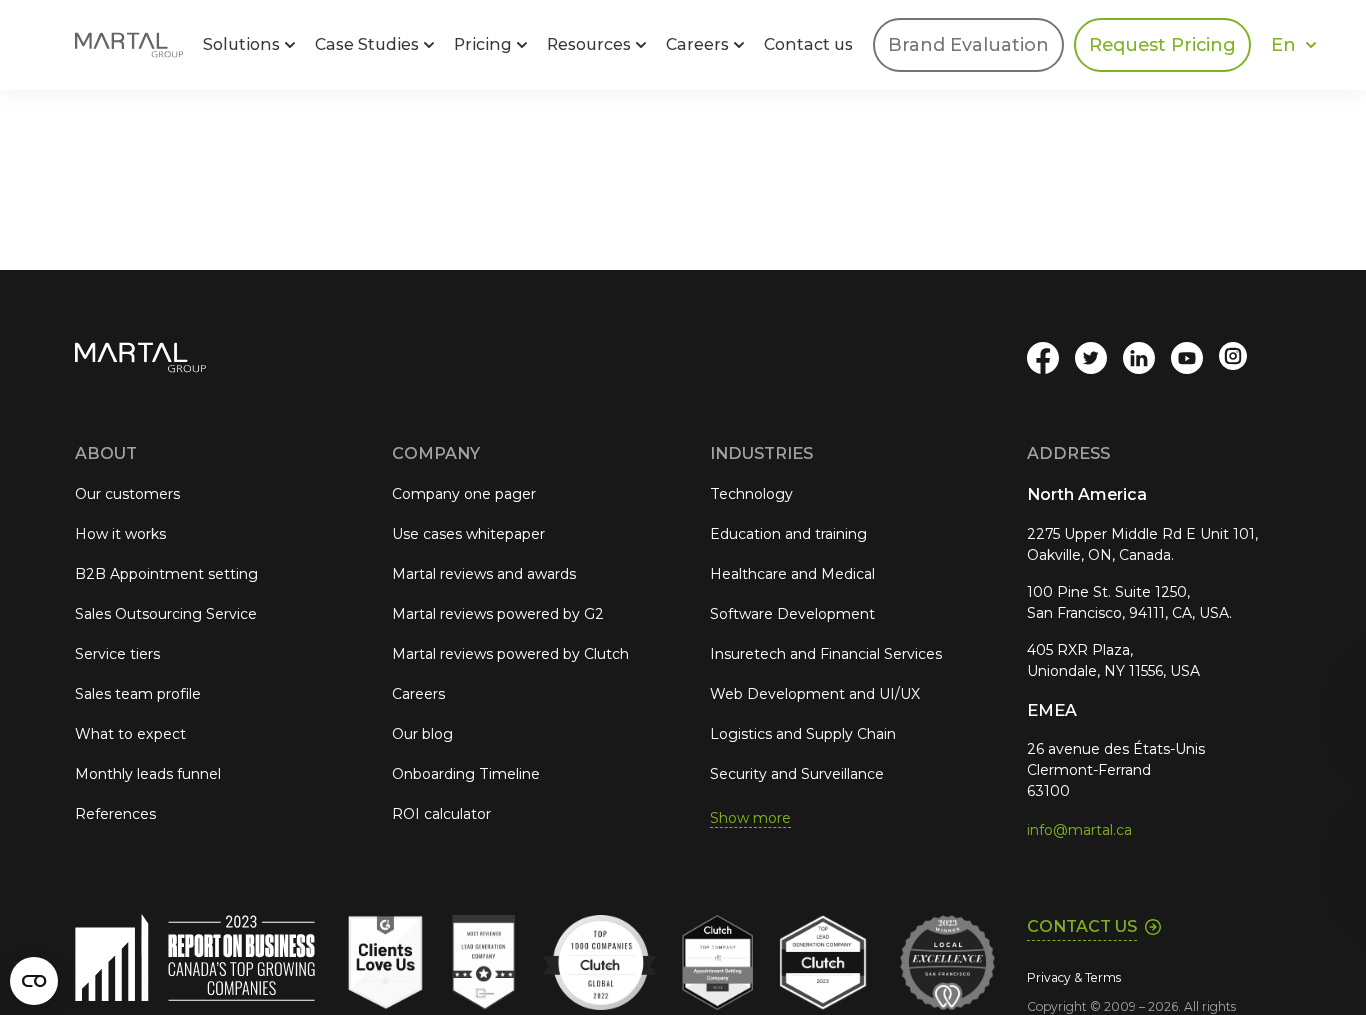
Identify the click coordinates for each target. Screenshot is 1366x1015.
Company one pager (464, 494)
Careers (418, 694)
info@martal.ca (1079, 830)
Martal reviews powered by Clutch (510, 654)
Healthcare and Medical (792, 574)
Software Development (792, 614)
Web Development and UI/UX (815, 694)
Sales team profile (138, 694)
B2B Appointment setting (166, 574)
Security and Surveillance (797, 774)
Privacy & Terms (1074, 977)
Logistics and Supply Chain (803, 734)
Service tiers (117, 654)
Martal (129, 45)
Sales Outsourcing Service (166, 614)
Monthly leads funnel (148, 774)
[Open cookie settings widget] (34, 981)
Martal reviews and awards (484, 574)
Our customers (127, 494)
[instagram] (1235, 358)
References (115, 814)
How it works (120, 534)
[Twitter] (1091, 358)
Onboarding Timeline (466, 774)
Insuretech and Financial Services (826, 654)
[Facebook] (1043, 358)
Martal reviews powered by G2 (498, 614)
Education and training (788, 534)
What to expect (130, 734)
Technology (751, 494)
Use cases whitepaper (468, 534)
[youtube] (1187, 358)
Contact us (808, 44)
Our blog (422, 734)
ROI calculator (441, 814)
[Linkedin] (1139, 358)
